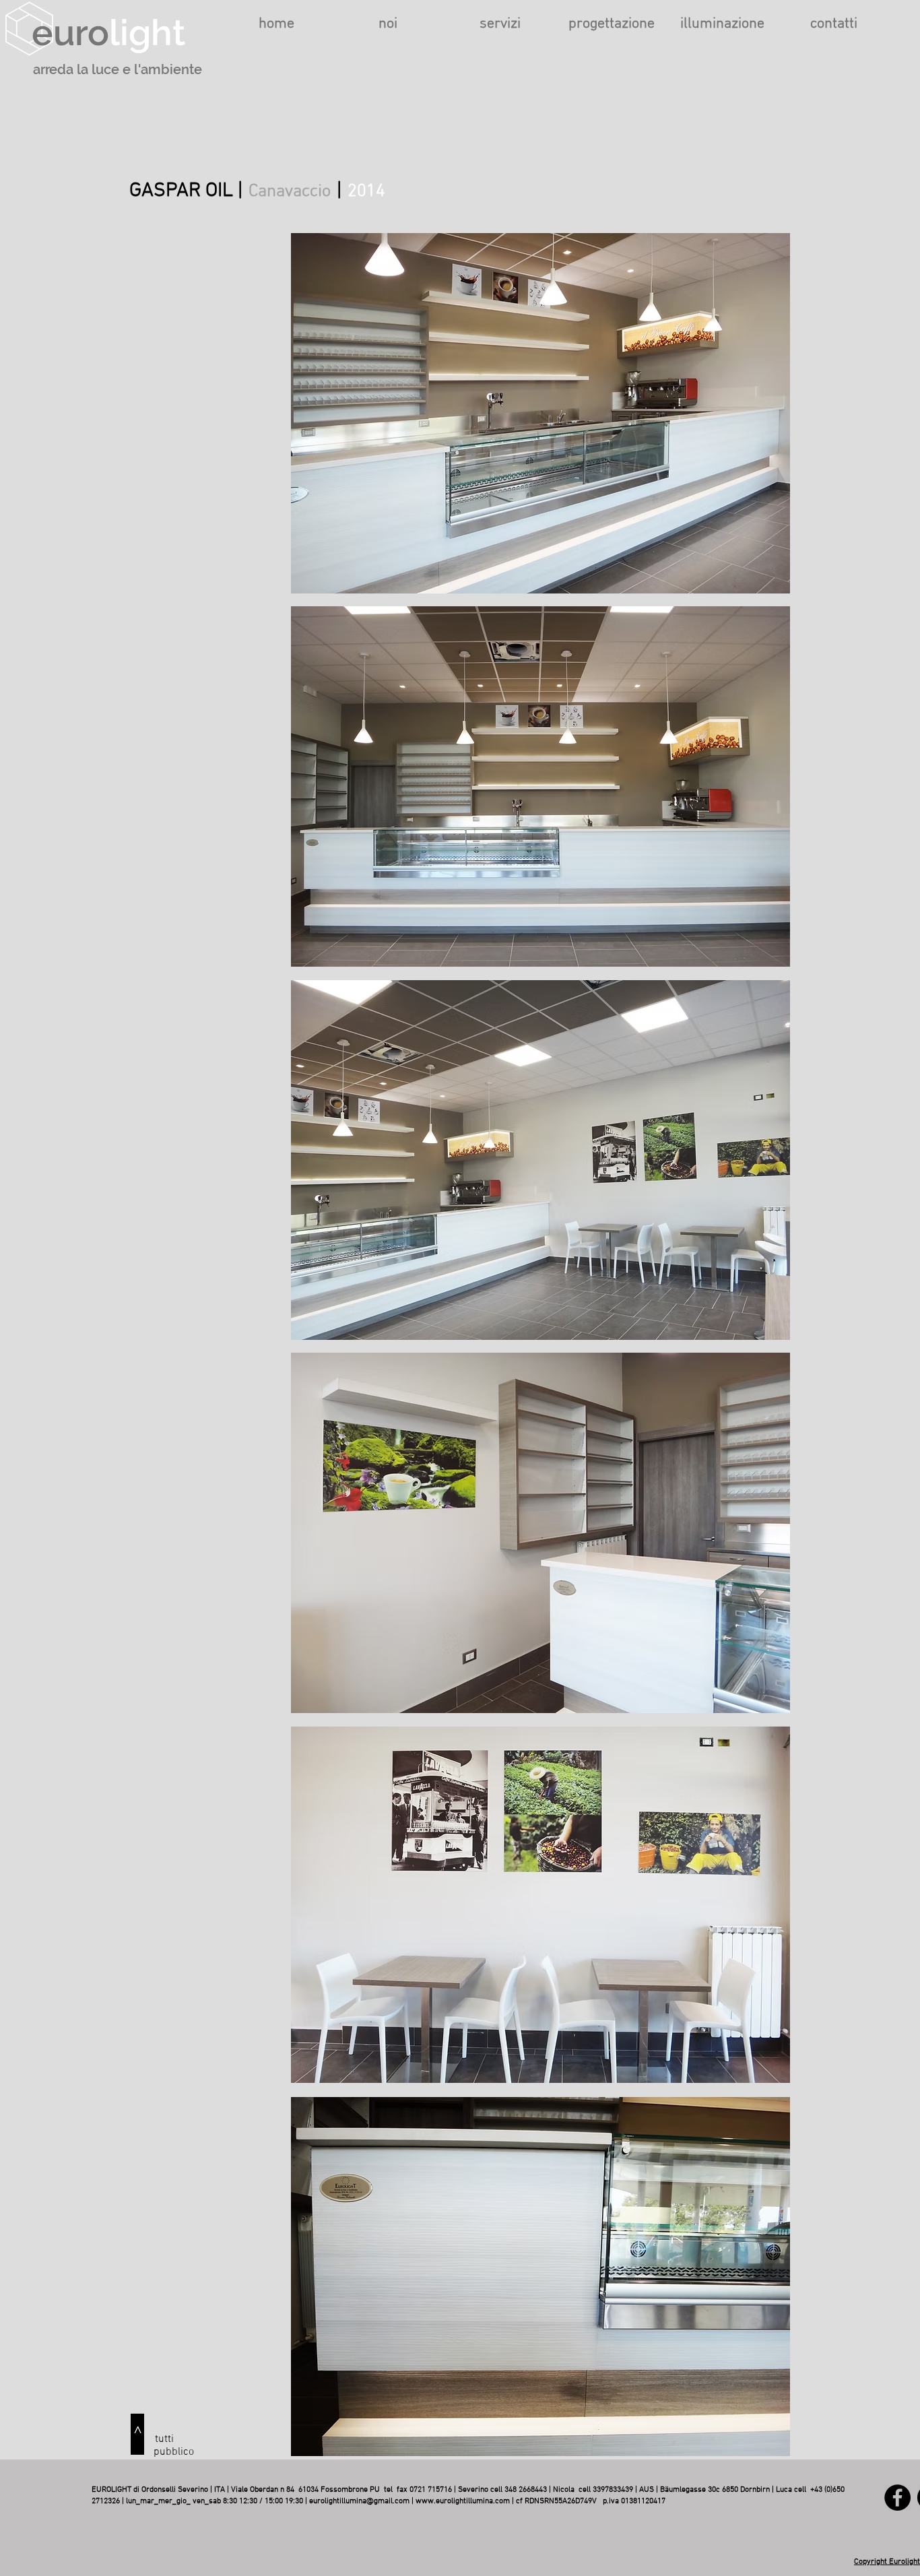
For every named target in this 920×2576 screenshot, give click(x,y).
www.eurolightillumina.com (463, 2501)
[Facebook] (897, 2498)
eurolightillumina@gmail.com (359, 2501)
